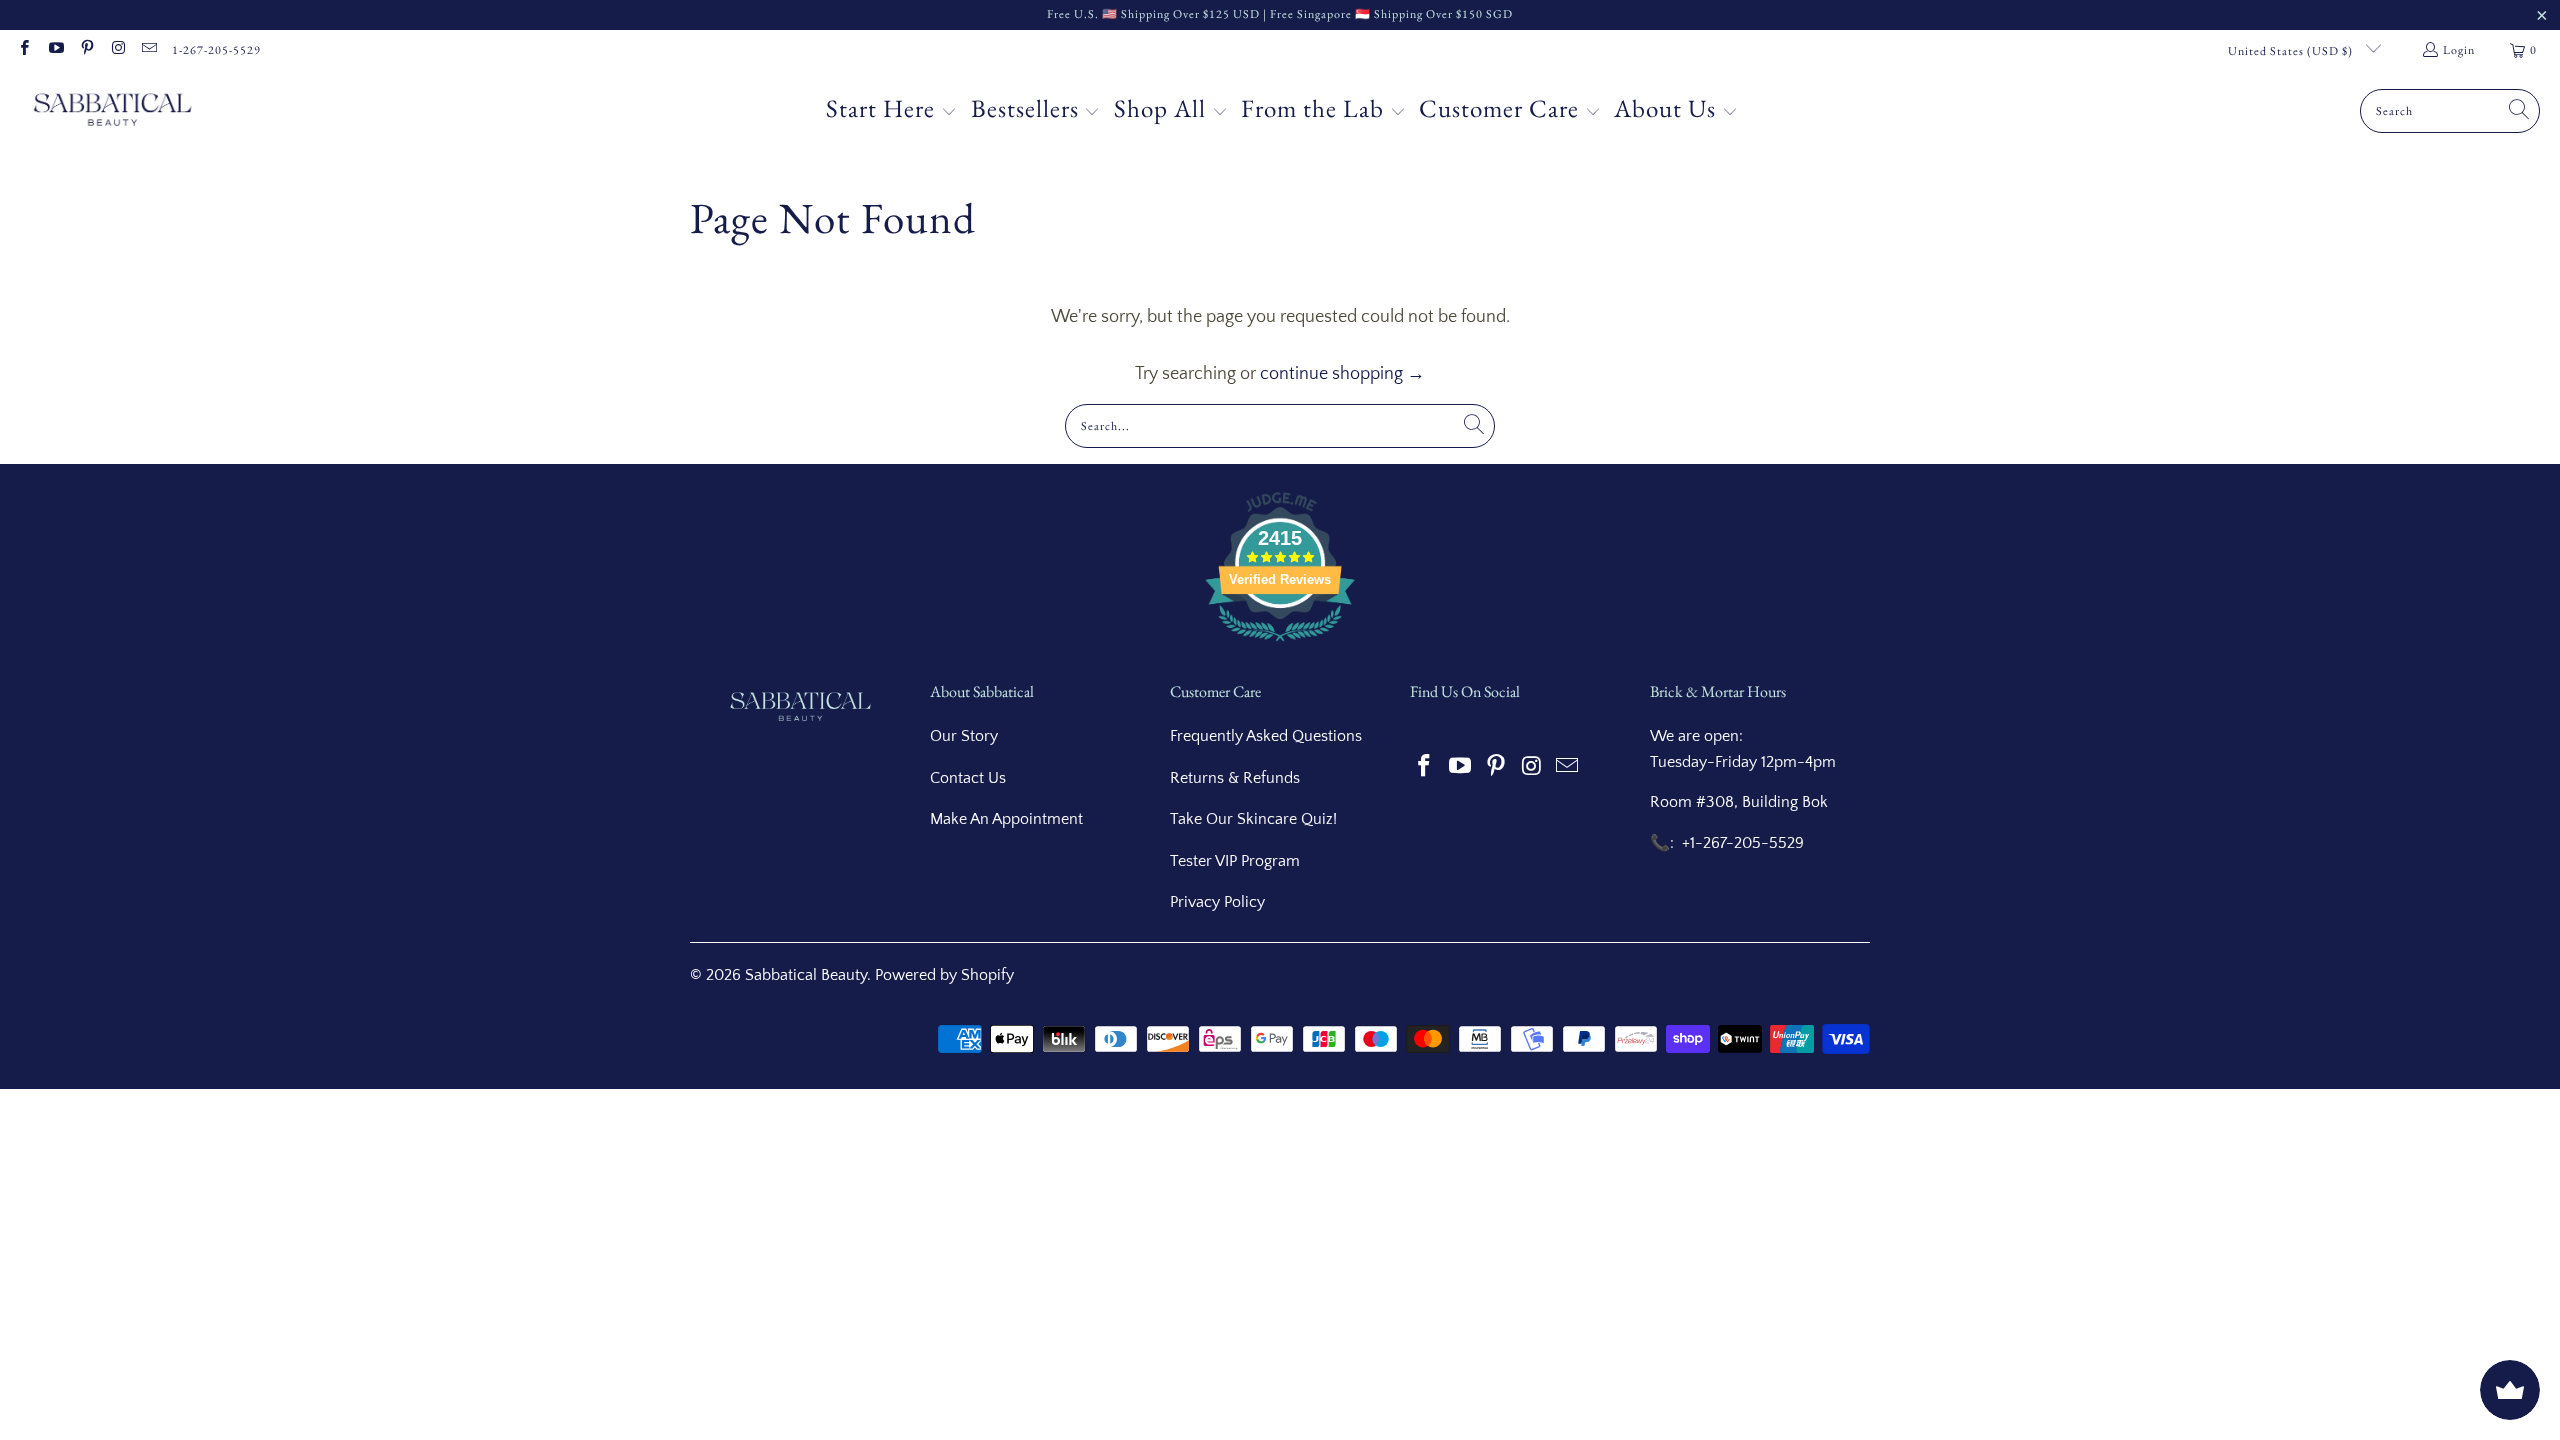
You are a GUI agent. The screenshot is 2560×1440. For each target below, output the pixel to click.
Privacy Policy (1217, 902)
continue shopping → (1342, 374)
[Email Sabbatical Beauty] (148, 50)
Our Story (964, 736)
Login (2459, 50)
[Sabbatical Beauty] (112, 111)
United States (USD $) (2292, 51)
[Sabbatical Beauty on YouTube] (54, 50)
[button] (891, 111)
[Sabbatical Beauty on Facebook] (23, 50)
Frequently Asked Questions (1266, 736)
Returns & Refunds (1235, 778)
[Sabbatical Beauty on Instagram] (117, 50)
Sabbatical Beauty (806, 975)
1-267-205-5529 (216, 50)
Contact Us (968, 778)
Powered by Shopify (944, 975)
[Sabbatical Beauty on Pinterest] (86, 50)
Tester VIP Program (1235, 861)
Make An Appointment (1006, 819)
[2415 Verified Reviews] (1280, 645)
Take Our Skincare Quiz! (1253, 819)
